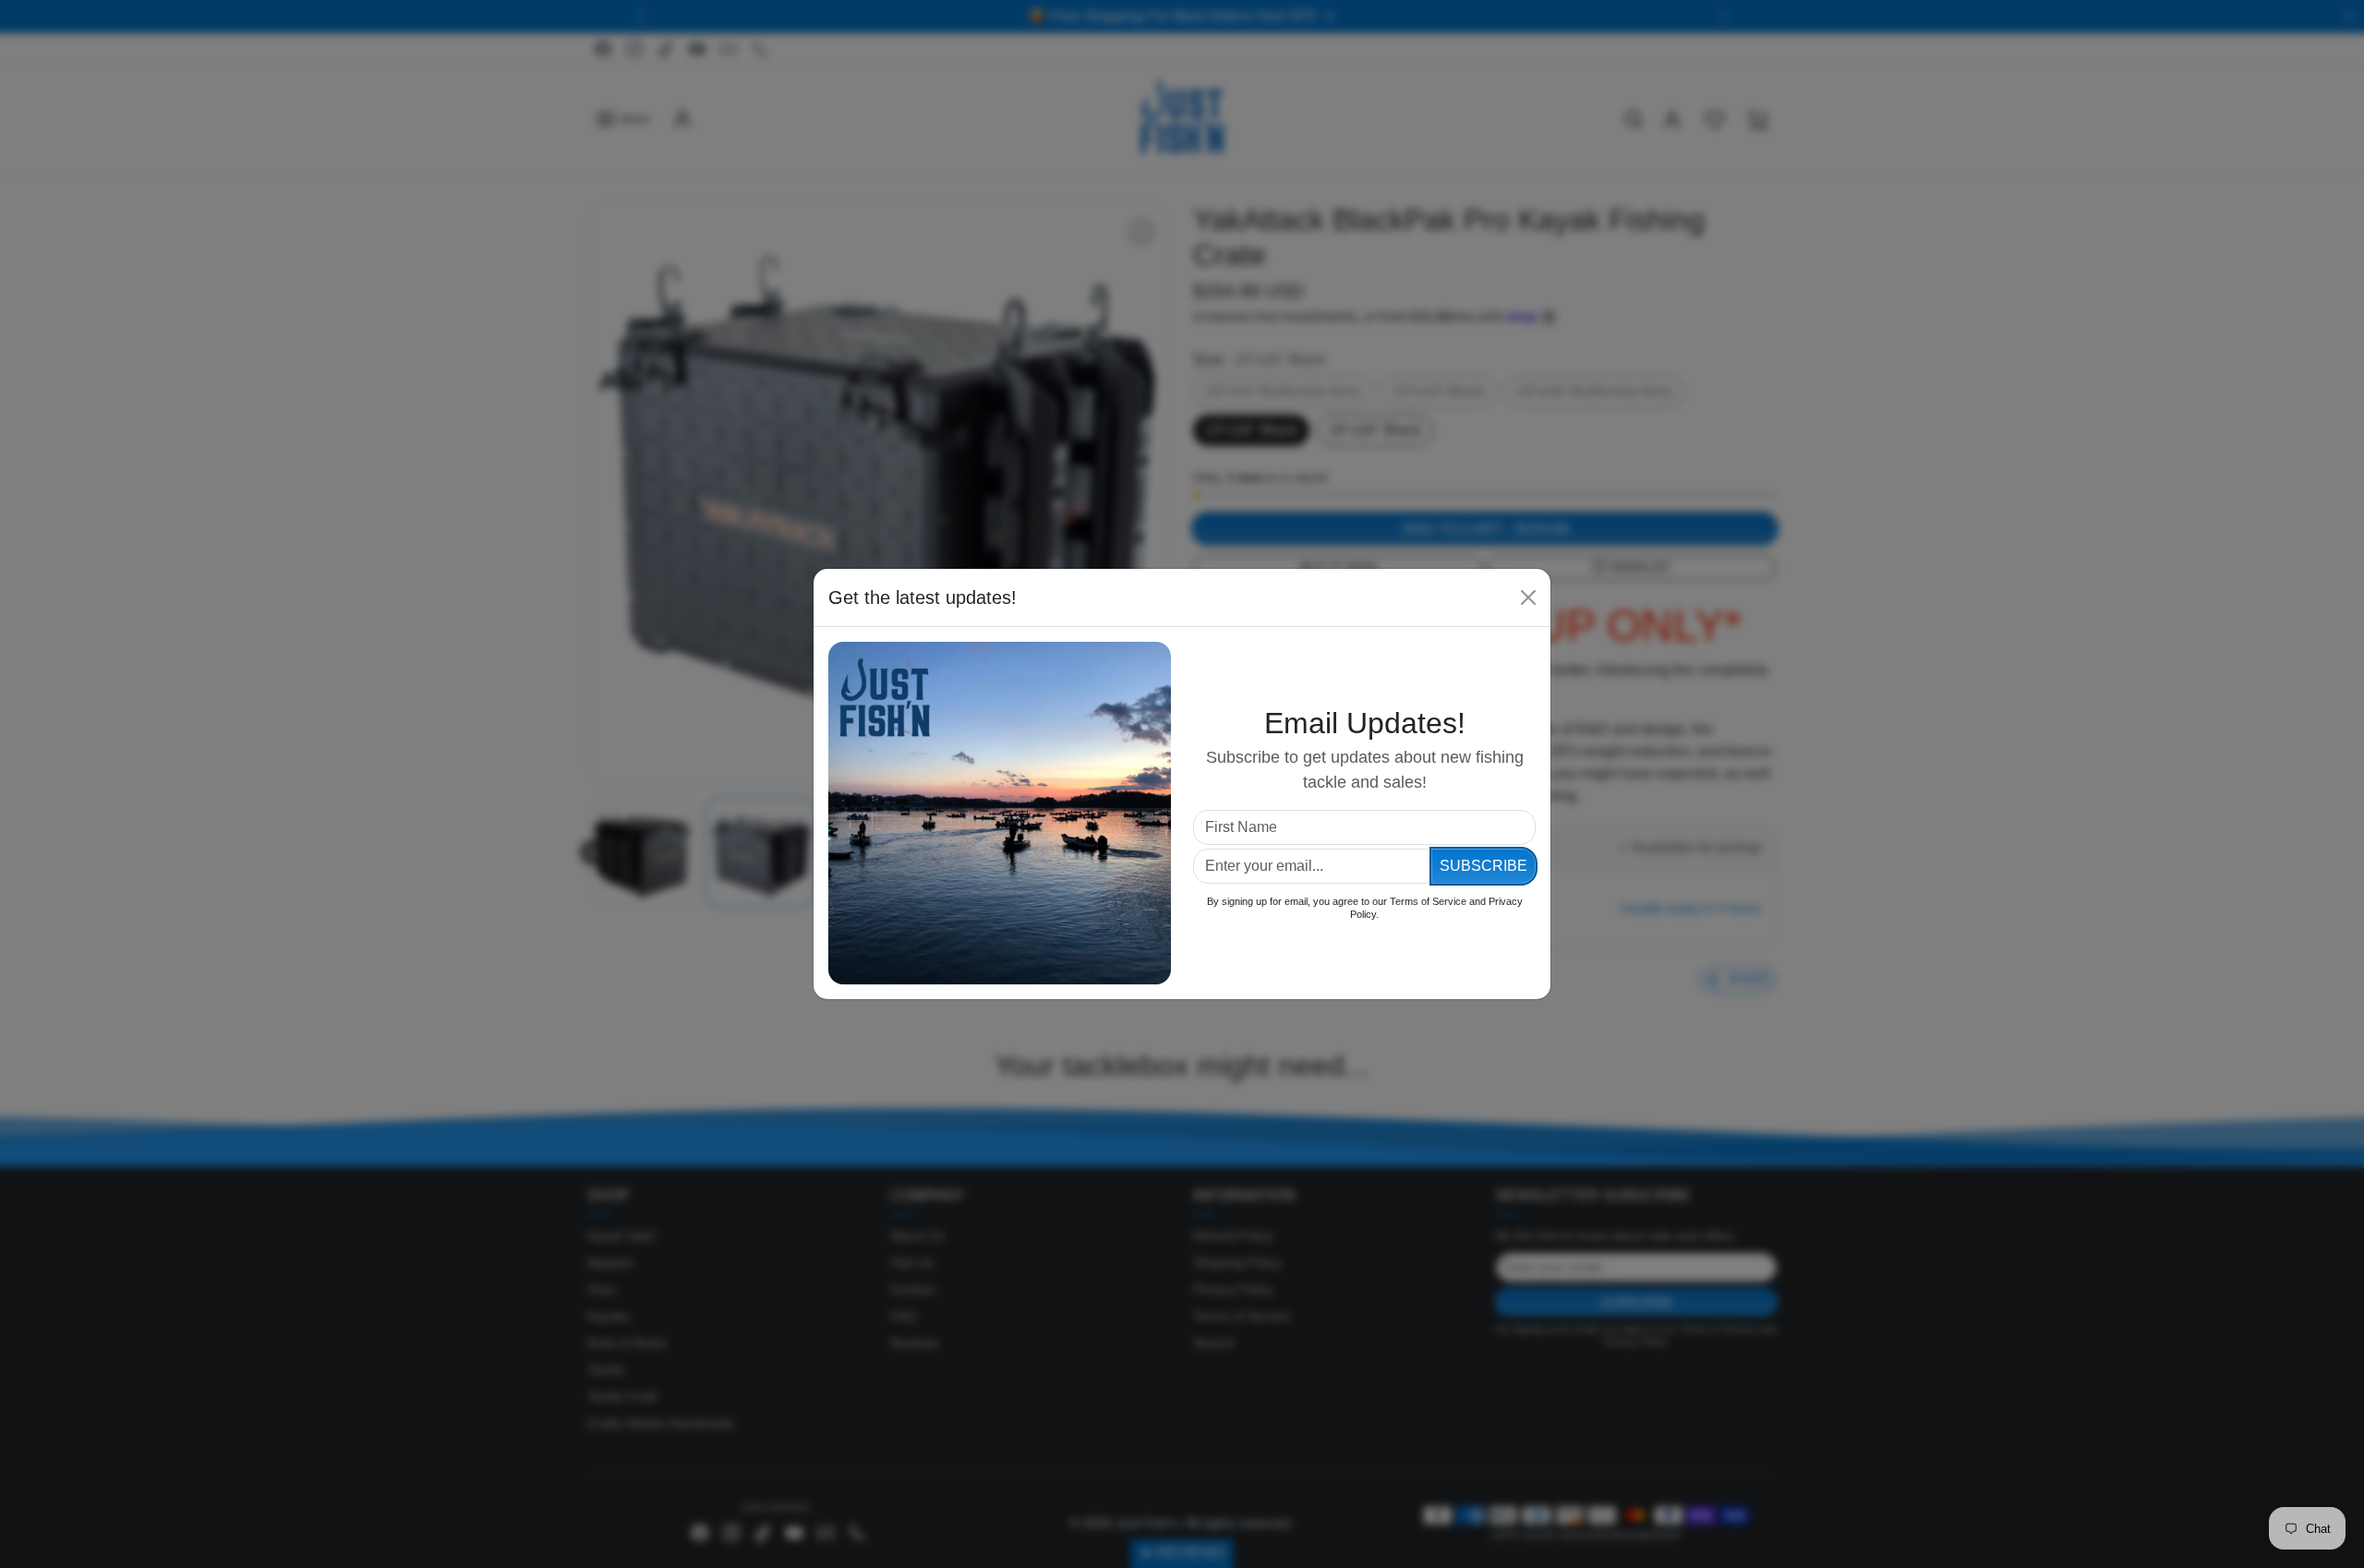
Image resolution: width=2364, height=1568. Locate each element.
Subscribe (1484, 866)
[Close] (1528, 597)
